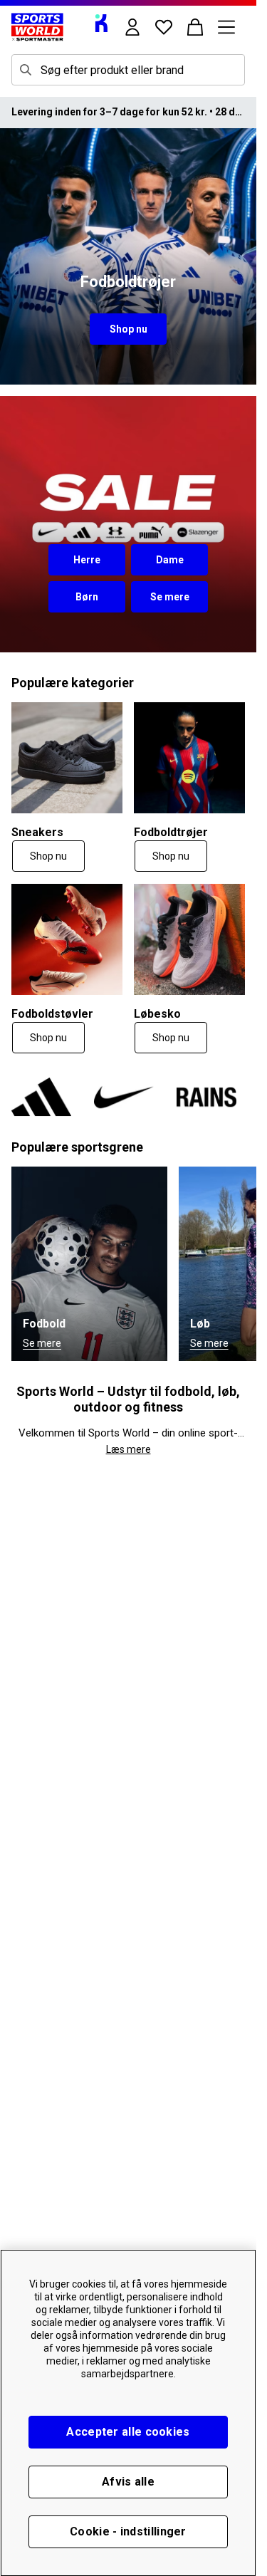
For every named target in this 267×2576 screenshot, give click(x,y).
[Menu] (226, 27)
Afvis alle (128, 2482)
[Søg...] (26, 70)
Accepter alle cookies (128, 2432)
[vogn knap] (195, 27)
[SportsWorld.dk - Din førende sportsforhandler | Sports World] (37, 27)
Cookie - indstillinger (128, 2531)
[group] (128, 1097)
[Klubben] (101, 23)
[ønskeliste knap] (164, 27)
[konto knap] (132, 27)
